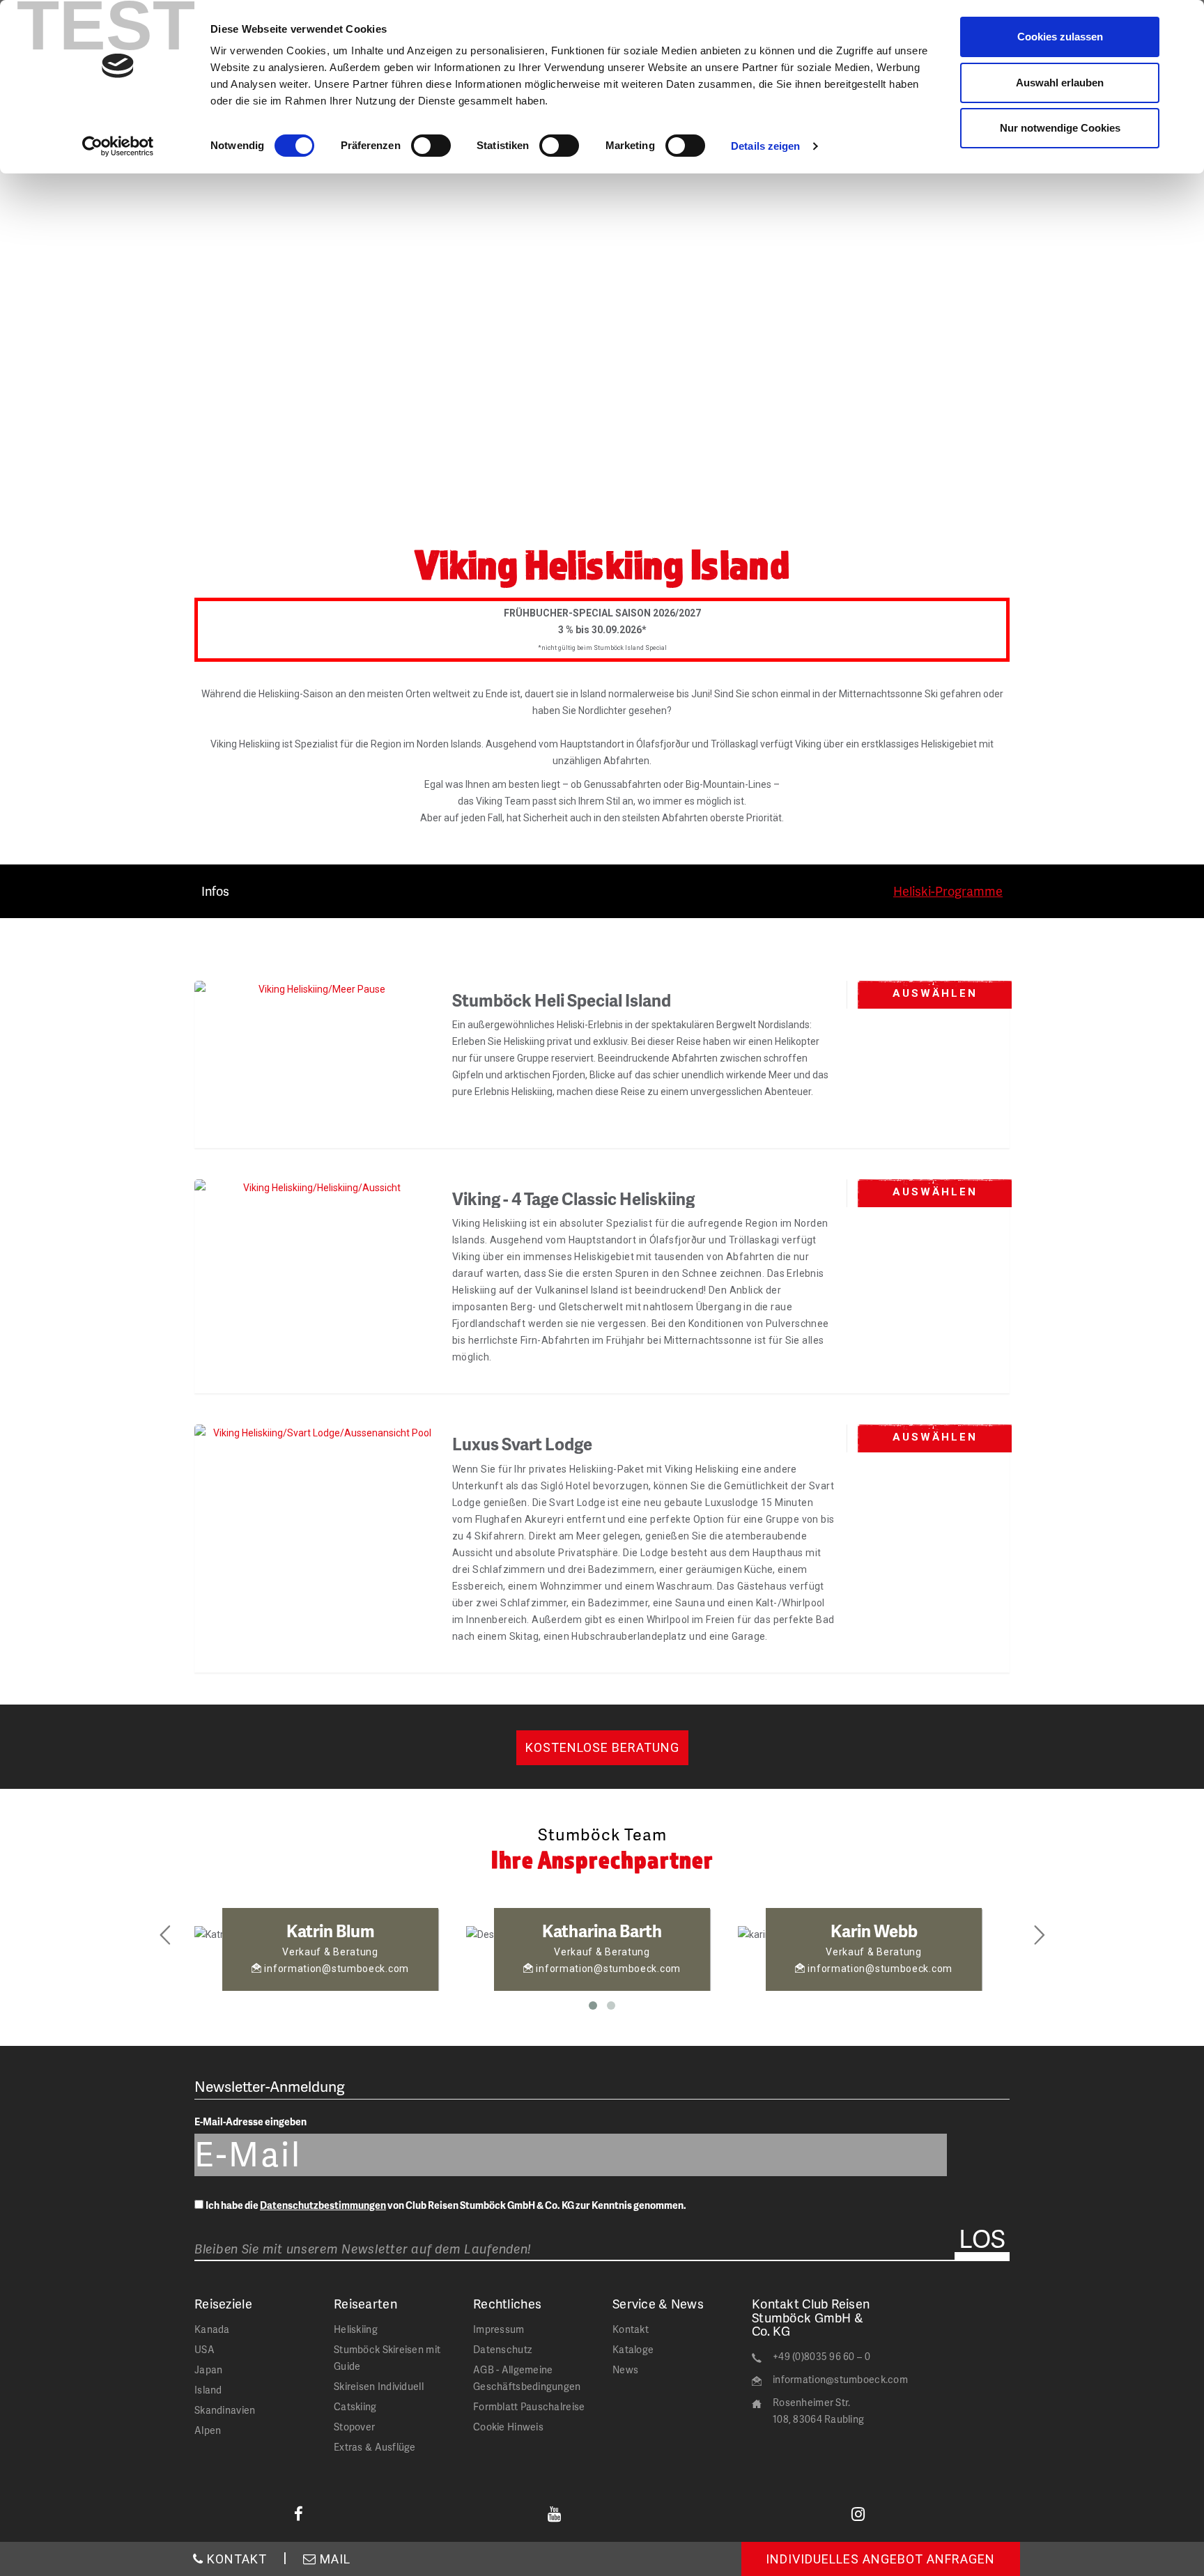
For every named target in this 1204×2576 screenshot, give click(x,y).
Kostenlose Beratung (602, 1747)
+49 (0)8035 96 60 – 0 (821, 2356)
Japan (208, 2369)
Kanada (212, 2329)
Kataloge (633, 2349)
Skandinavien (225, 2410)
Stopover (354, 2427)
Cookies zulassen (1060, 37)
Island (208, 2390)
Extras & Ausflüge (375, 2447)
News (625, 2369)
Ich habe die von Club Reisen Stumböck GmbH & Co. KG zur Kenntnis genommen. (446, 2205)
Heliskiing (356, 2329)
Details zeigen (765, 146)
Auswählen (935, 993)
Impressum (499, 2329)
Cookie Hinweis (508, 2427)
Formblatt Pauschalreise (529, 2406)
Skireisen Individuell (379, 2386)
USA (204, 2349)
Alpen (208, 2430)
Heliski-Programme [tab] (948, 891)
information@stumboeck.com (840, 2379)
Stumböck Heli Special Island (562, 1000)
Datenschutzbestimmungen (323, 2205)
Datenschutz (502, 2349)
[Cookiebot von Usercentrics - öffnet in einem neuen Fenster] (118, 146)
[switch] (431, 146)
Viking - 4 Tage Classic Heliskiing (573, 1198)
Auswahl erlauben (1060, 83)
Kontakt (631, 2329)
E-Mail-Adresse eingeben (250, 2121)
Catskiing (355, 2406)
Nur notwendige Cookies (1060, 128)
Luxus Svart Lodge (522, 1444)
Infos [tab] (215, 891)
